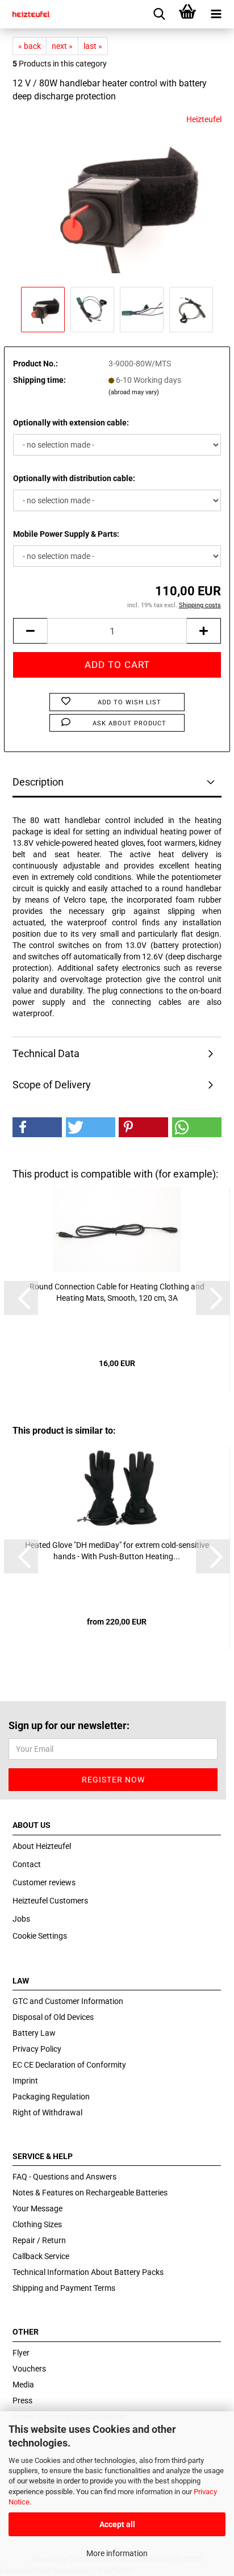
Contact (27, 1864)
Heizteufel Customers (50, 1901)
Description (38, 782)
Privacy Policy (37, 2049)
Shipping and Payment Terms (64, 2288)
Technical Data (46, 1053)
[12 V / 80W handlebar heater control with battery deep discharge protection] (117, 198)
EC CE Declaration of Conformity (69, 2065)
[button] (37, 1127)
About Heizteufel (42, 1846)
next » (62, 46)
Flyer (21, 2353)
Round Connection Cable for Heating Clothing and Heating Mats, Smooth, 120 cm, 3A (117, 1292)
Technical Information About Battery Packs (88, 2272)
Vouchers (29, 2369)
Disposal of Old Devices (53, 2017)
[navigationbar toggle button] (216, 14)
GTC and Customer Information (68, 2001)
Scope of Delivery (52, 1085)
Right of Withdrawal (47, 2112)
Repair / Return (39, 2240)
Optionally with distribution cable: (74, 478)
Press (22, 2400)
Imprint (25, 2081)
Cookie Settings (40, 1936)
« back (30, 46)
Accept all (117, 2524)
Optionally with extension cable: (71, 423)
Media (23, 2385)
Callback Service (41, 2256)
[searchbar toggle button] (159, 14)
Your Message (37, 2208)
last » (93, 46)
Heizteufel (204, 119)
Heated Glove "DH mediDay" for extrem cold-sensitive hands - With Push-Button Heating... (117, 1551)
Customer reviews (44, 1882)
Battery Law (34, 2033)
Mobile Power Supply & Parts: (66, 534)
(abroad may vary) (134, 392)
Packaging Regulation (51, 2097)
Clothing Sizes (37, 2224)
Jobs (21, 1919)
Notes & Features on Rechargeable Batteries (90, 2193)
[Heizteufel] (27, 14)
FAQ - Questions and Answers (64, 2177)
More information (117, 2553)
